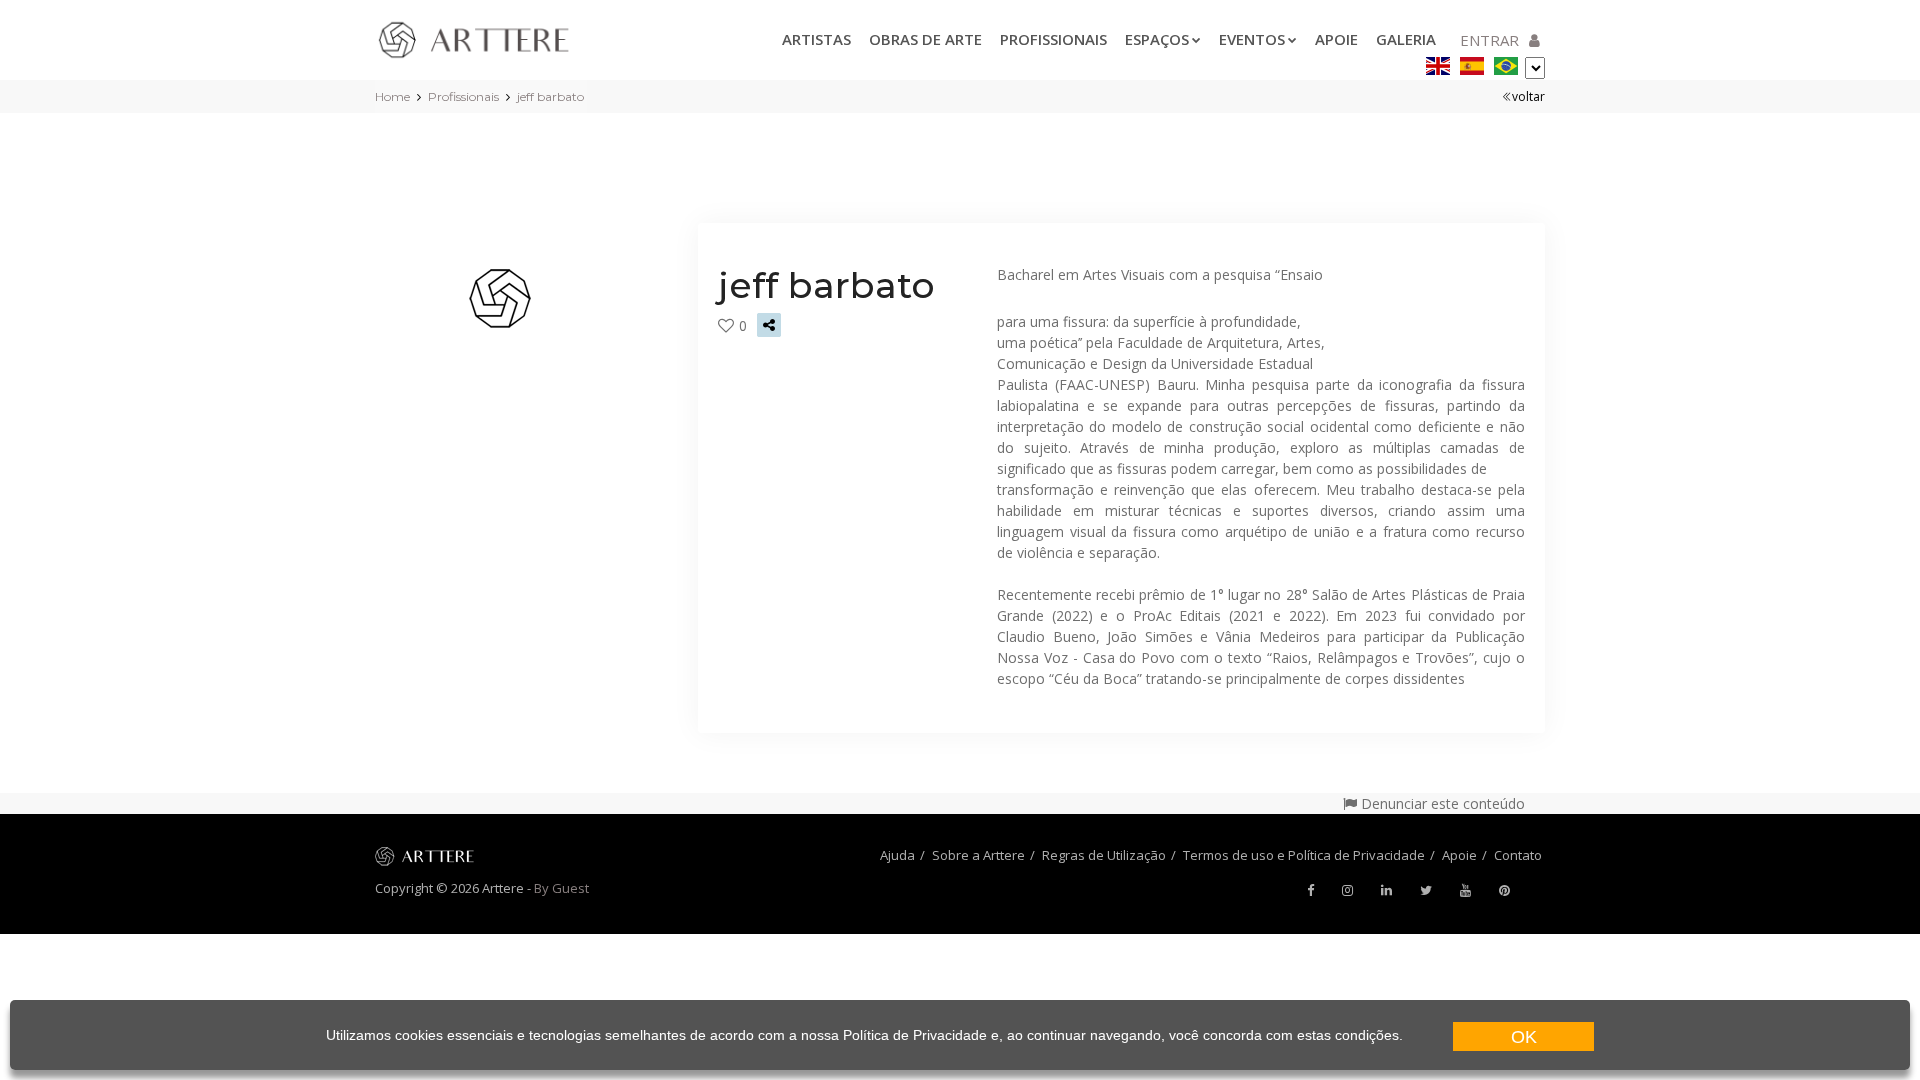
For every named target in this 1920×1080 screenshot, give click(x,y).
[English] (1438, 62)
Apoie (1336, 39)
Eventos (1252, 39)
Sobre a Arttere (978, 855)
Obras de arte (925, 39)
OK (1524, 1037)
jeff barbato (550, 96)
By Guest (561, 888)
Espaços (1157, 39)
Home (392, 96)
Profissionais (1053, 39)
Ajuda (897, 855)
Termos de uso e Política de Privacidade (1304, 855)
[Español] (1472, 62)
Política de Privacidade (915, 1035)
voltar (1528, 96)
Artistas (816, 39)
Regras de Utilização (1104, 855)
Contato (1518, 855)
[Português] (1506, 62)
